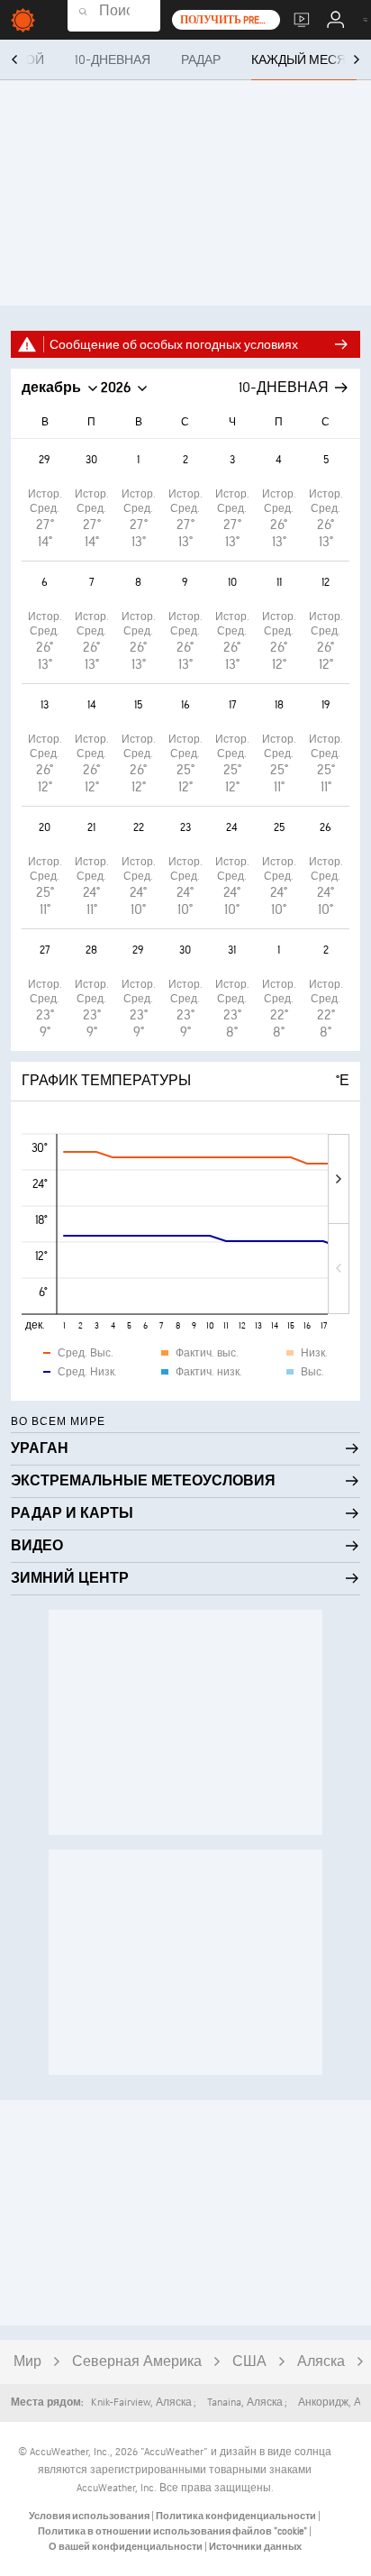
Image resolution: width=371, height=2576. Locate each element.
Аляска (321, 2362)
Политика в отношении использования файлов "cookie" (173, 2531)
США (249, 2362)
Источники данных (255, 2547)
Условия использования (90, 2516)
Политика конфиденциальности (237, 2516)
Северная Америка (137, 2362)
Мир (27, 2362)
